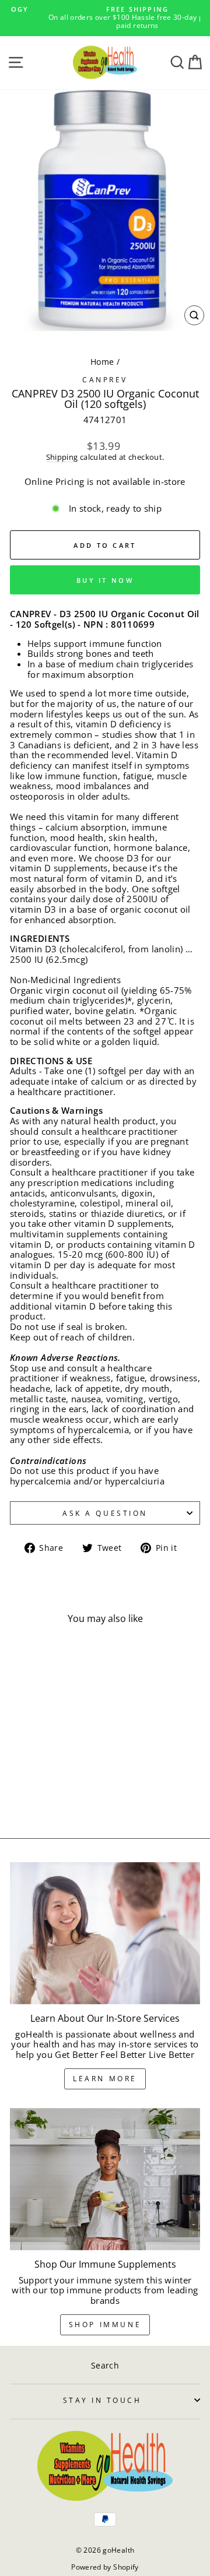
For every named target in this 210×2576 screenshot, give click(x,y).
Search (105, 2365)
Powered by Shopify (105, 2567)
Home (102, 362)
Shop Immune (105, 2325)
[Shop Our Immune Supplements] (105, 2179)
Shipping (62, 458)
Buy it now (105, 580)
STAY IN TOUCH (102, 2400)
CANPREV (105, 379)
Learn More (105, 2079)
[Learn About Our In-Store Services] (105, 1933)
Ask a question (105, 1513)
